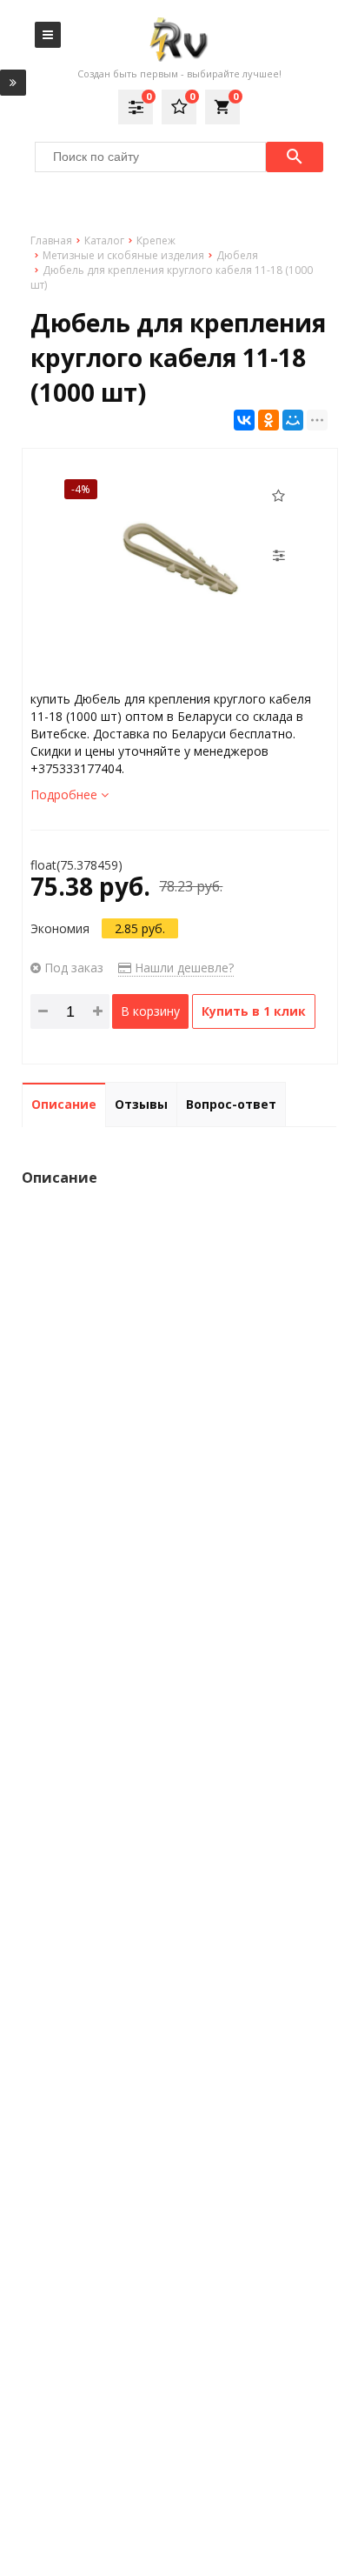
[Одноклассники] (268, 420)
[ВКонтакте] (244, 420)
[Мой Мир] (293, 420)
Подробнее (66, 794)
